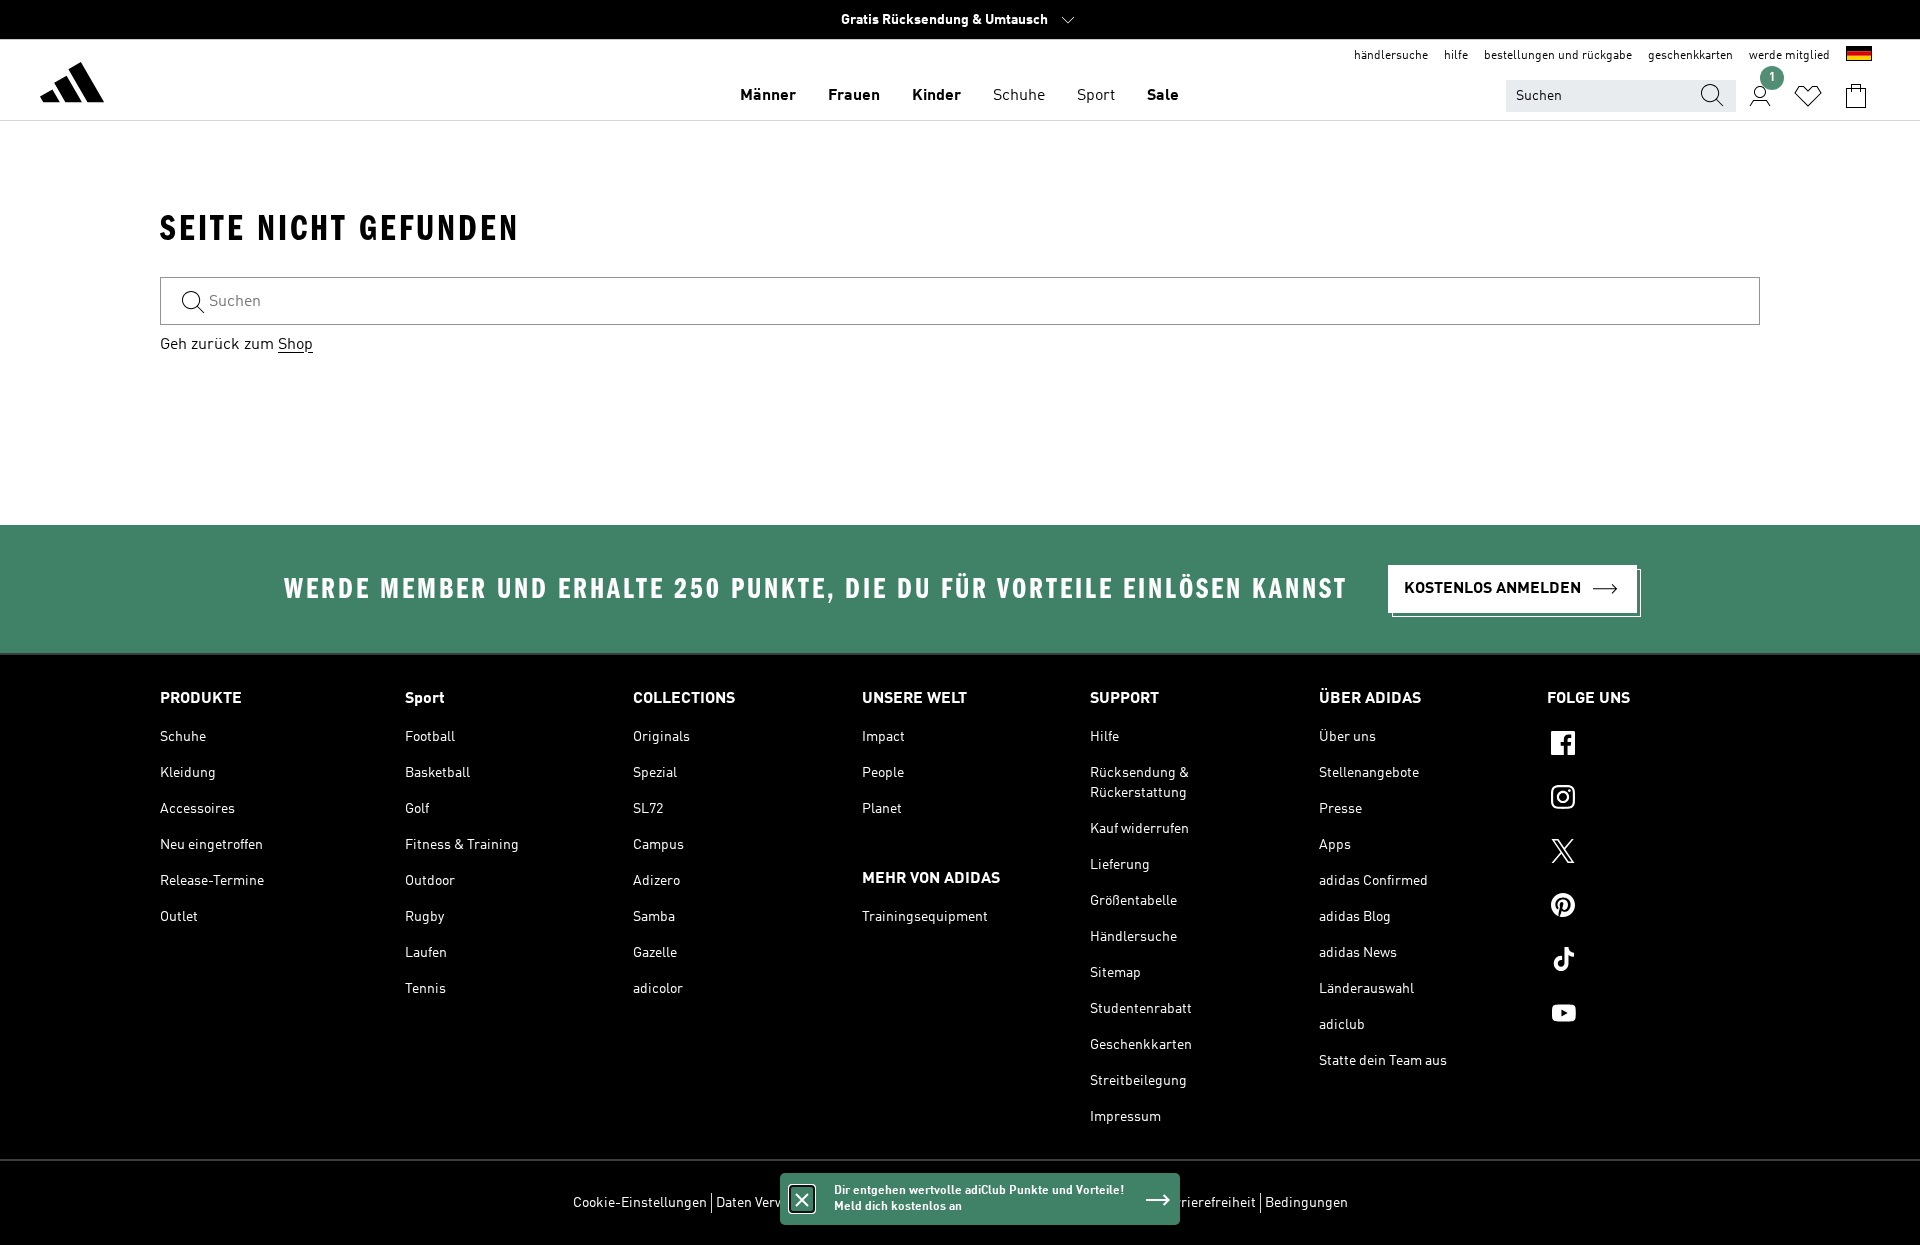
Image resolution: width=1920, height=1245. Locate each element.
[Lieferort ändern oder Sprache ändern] (1859, 56)
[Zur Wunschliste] (1808, 96)
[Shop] (72, 86)
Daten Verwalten (766, 1203)
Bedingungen (1306, 1203)
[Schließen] (802, 1199)
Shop (295, 345)
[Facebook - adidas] (1653, 746)
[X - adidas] (1653, 854)
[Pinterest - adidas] (1653, 908)
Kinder (936, 96)
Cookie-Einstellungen (640, 1203)
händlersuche (1391, 56)
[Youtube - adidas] (1653, 1016)
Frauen (854, 96)
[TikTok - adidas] (1653, 962)
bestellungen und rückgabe (1558, 56)
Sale (1163, 96)
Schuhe (1019, 96)
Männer (768, 96)
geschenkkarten (1690, 56)
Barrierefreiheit (1207, 1203)
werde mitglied (1789, 56)
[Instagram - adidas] (1653, 800)
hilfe (1456, 56)
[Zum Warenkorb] (1856, 96)
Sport (1096, 96)
